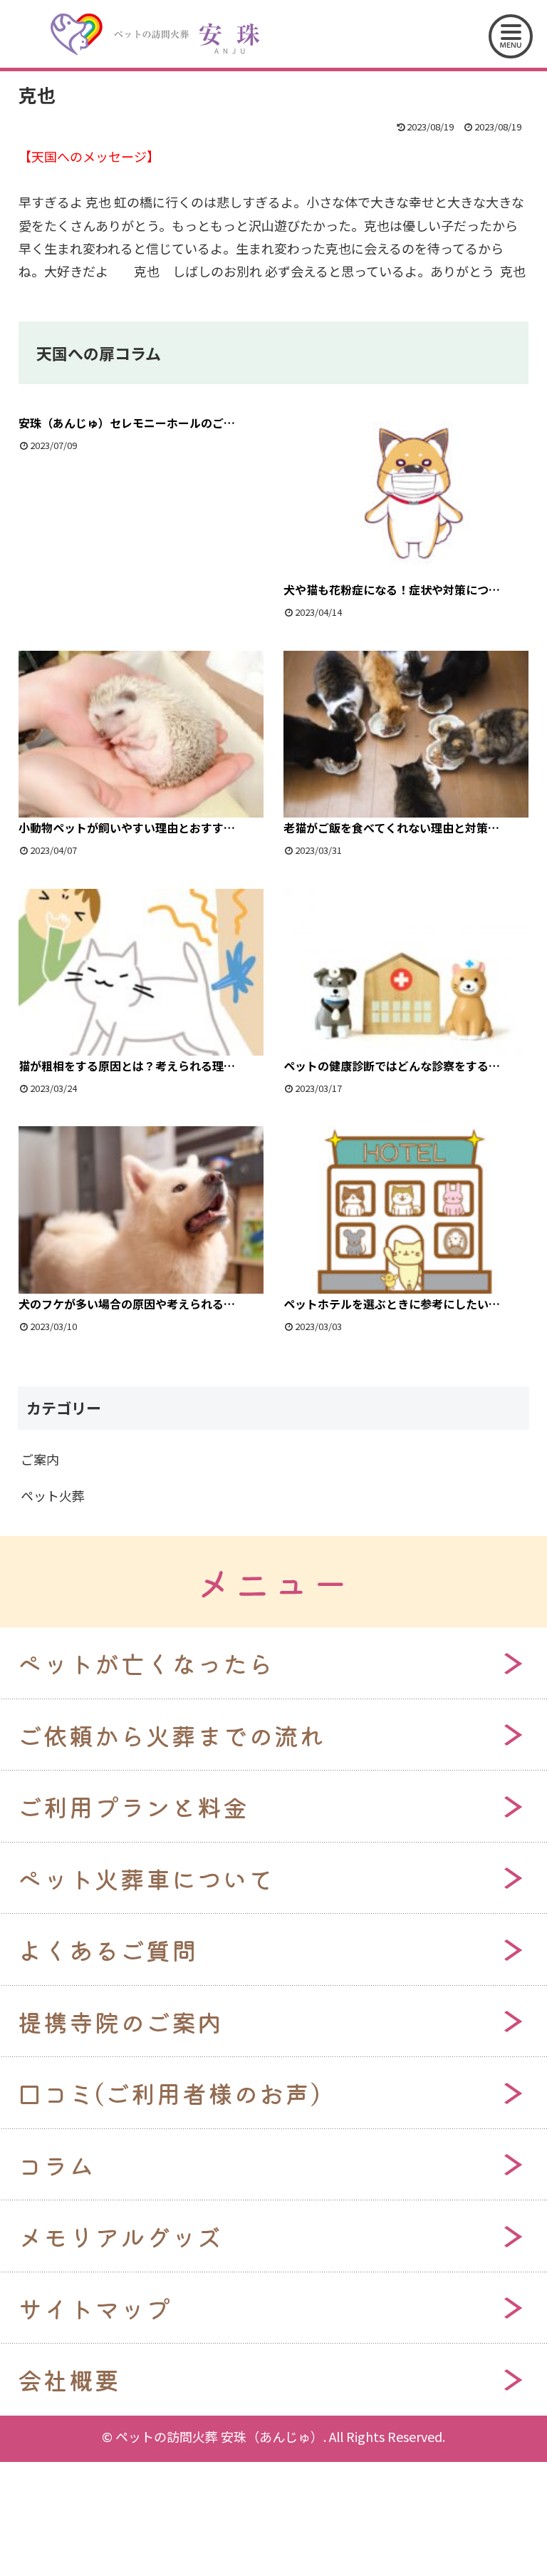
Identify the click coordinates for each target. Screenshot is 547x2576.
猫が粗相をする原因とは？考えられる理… (127, 1066)
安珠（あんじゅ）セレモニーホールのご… (127, 423)
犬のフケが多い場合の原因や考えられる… (127, 1304)
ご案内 (40, 1459)
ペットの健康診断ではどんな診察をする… (392, 1066)
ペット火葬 (53, 1495)
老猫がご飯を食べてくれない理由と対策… (391, 828)
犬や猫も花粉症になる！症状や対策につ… (392, 589)
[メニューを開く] (511, 36)
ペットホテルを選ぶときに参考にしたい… (392, 1304)
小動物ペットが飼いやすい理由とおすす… (127, 828)
